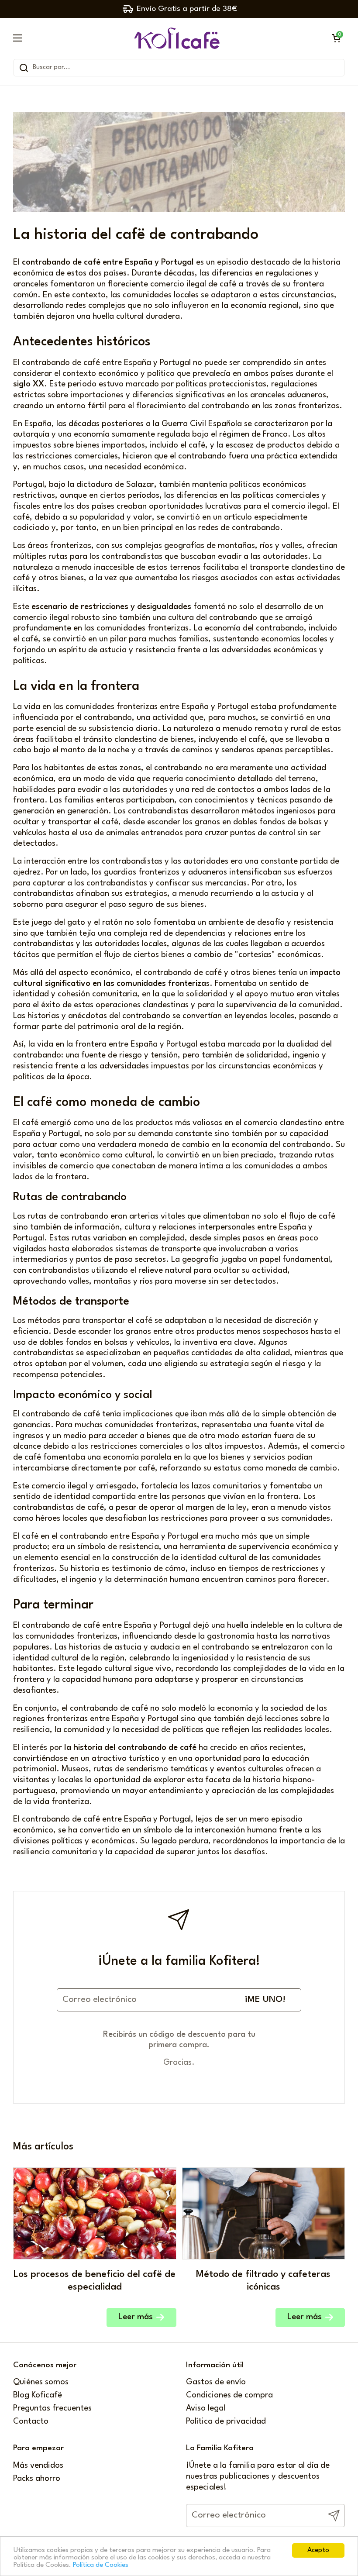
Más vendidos (38, 2466)
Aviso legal (206, 2409)
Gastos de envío (216, 2382)
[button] (336, 38)
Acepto (318, 2550)
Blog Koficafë (38, 2395)
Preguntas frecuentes (52, 2409)
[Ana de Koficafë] (177, 38)
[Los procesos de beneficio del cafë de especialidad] (95, 2213)
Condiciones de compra (229, 2395)
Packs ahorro (37, 2479)
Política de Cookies (101, 2565)
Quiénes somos (41, 2382)
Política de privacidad (226, 2422)
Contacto (31, 2422)
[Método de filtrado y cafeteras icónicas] (264, 2213)
